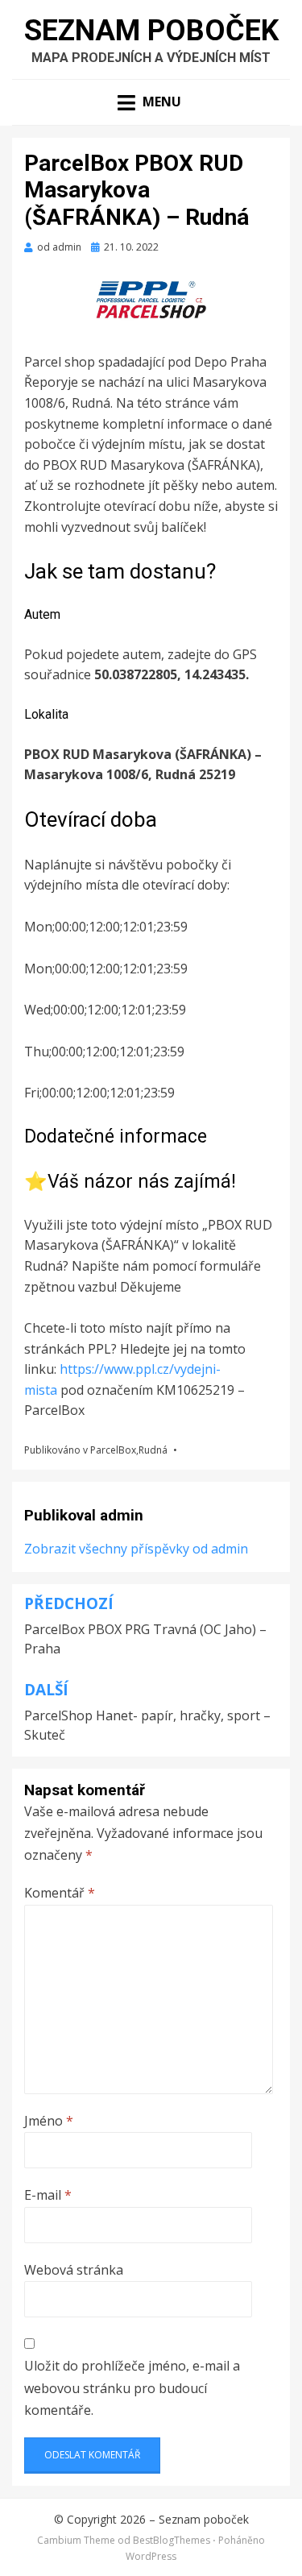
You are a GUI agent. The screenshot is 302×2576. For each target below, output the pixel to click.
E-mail (48, 2195)
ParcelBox (113, 1450)
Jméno (49, 2121)
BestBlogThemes (172, 2540)
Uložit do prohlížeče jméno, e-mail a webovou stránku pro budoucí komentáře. (132, 2387)
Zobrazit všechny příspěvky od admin (136, 1549)
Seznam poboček (151, 31)
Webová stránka (74, 2270)
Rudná (153, 1450)
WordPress (151, 2556)
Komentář (60, 1893)
